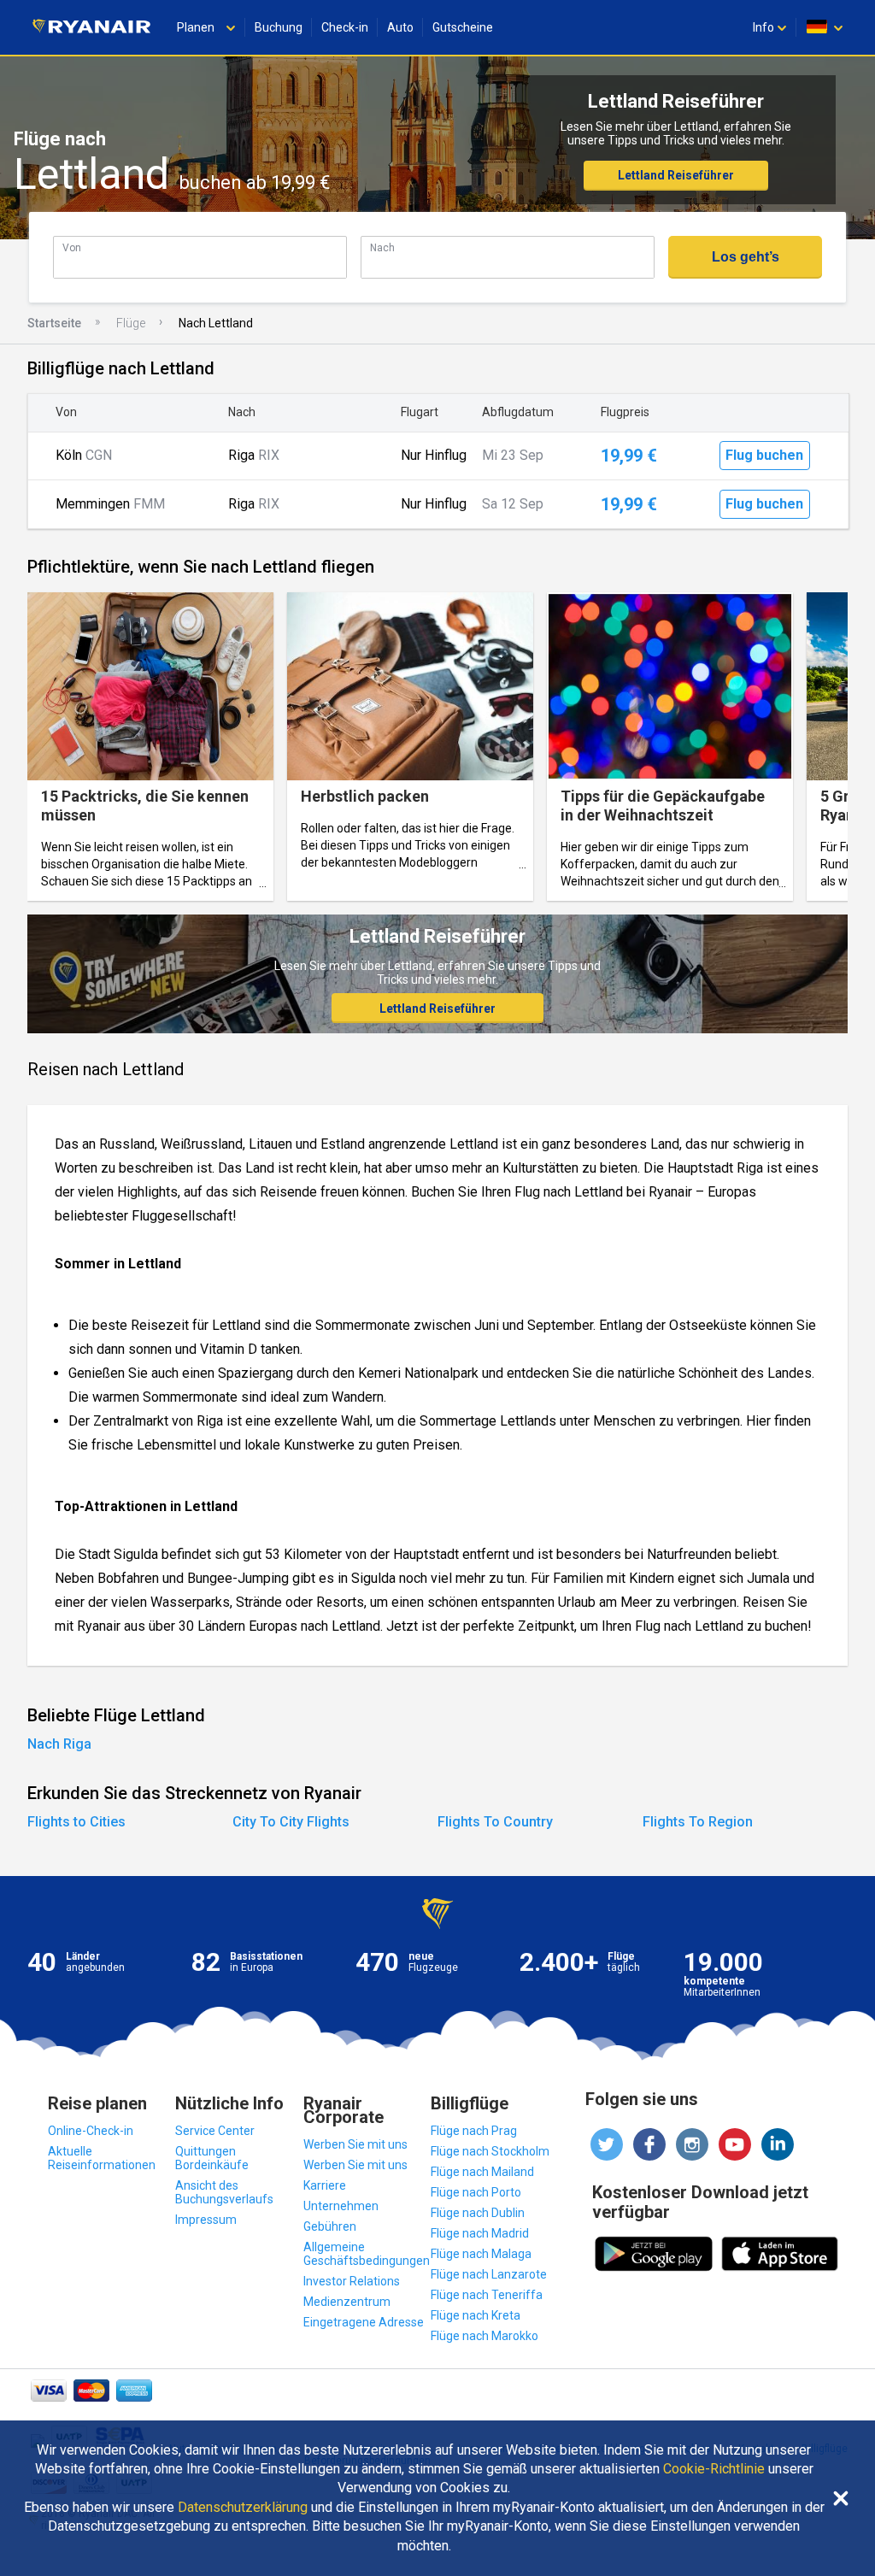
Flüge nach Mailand (482, 2172)
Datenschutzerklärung (243, 2508)
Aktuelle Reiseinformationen (102, 2158)
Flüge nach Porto (476, 2192)
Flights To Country (495, 1822)
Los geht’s (746, 257)
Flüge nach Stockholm (490, 2151)
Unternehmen (341, 2206)
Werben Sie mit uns (355, 2144)
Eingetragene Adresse (364, 2322)
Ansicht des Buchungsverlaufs (224, 2192)
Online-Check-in (91, 2131)
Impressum (206, 2220)
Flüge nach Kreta (476, 2315)
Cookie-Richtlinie (714, 2469)
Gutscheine (463, 27)
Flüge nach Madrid (480, 2233)
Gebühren (330, 2226)
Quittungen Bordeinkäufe (212, 2158)
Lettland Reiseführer (676, 175)
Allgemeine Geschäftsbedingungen (367, 2254)
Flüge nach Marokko (484, 2336)
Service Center (215, 2131)
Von (72, 247)
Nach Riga (59, 1744)
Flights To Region (698, 1822)
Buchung (279, 27)
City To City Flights (291, 1822)
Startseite (54, 323)
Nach (382, 247)
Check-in (345, 27)
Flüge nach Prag (474, 2131)
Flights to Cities (76, 1822)
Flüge (131, 323)
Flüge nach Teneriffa (487, 2295)
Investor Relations (352, 2281)
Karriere (325, 2185)
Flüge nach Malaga (481, 2254)
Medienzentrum (347, 2302)
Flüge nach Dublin (478, 2213)
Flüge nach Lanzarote (489, 2274)
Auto (400, 27)
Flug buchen (764, 455)
